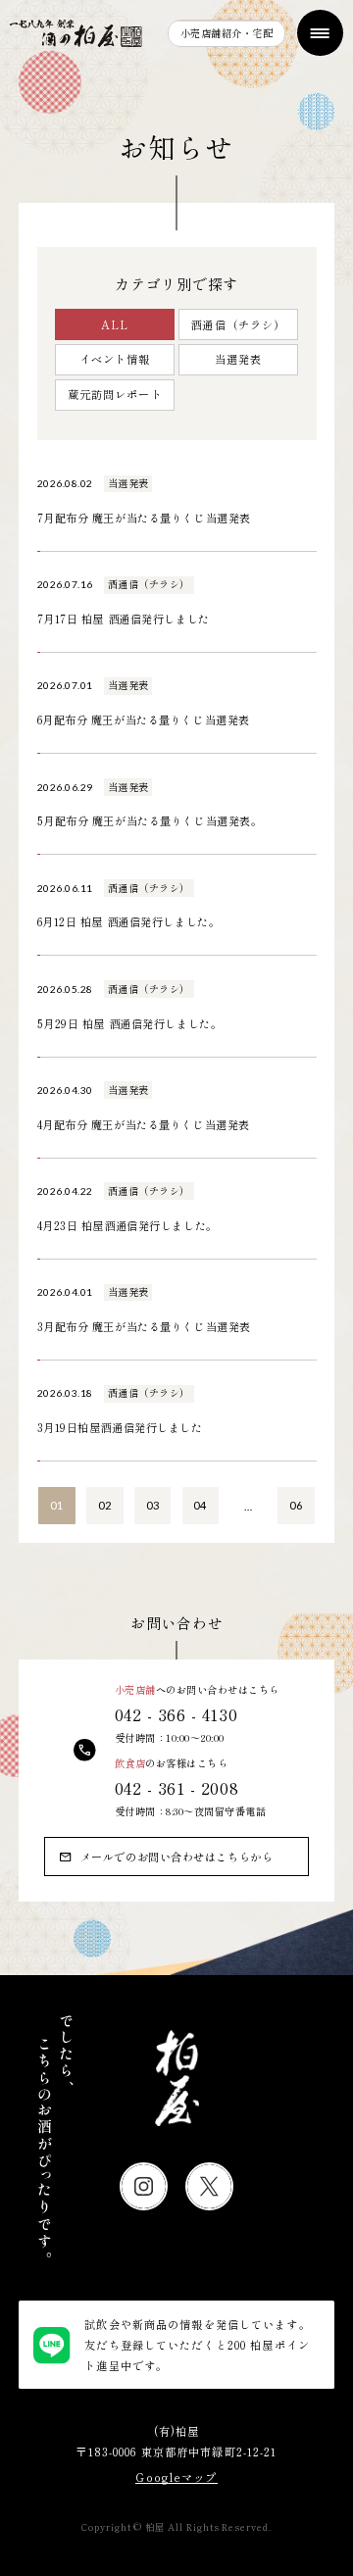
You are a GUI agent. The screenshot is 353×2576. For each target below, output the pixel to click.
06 (296, 1505)
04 (200, 1505)
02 (105, 1505)
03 (153, 1505)
